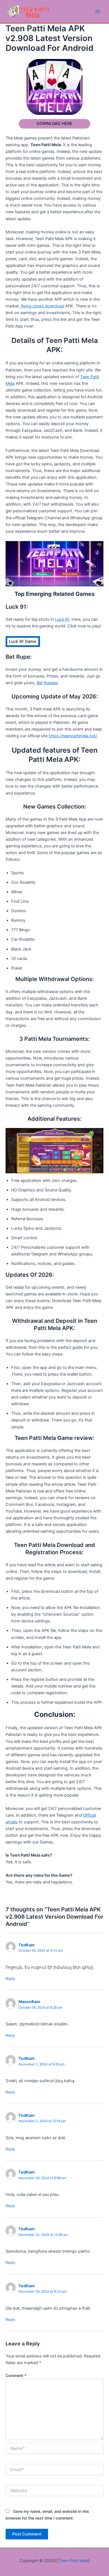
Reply (10, 1978)
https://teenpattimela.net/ (73, 736)
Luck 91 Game (23, 641)
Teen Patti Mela (74, 2561)
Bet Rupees (47, 683)
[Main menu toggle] (98, 11)
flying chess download (42, 306)
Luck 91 (62, 619)
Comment (16, 2375)
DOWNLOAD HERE (54, 124)
